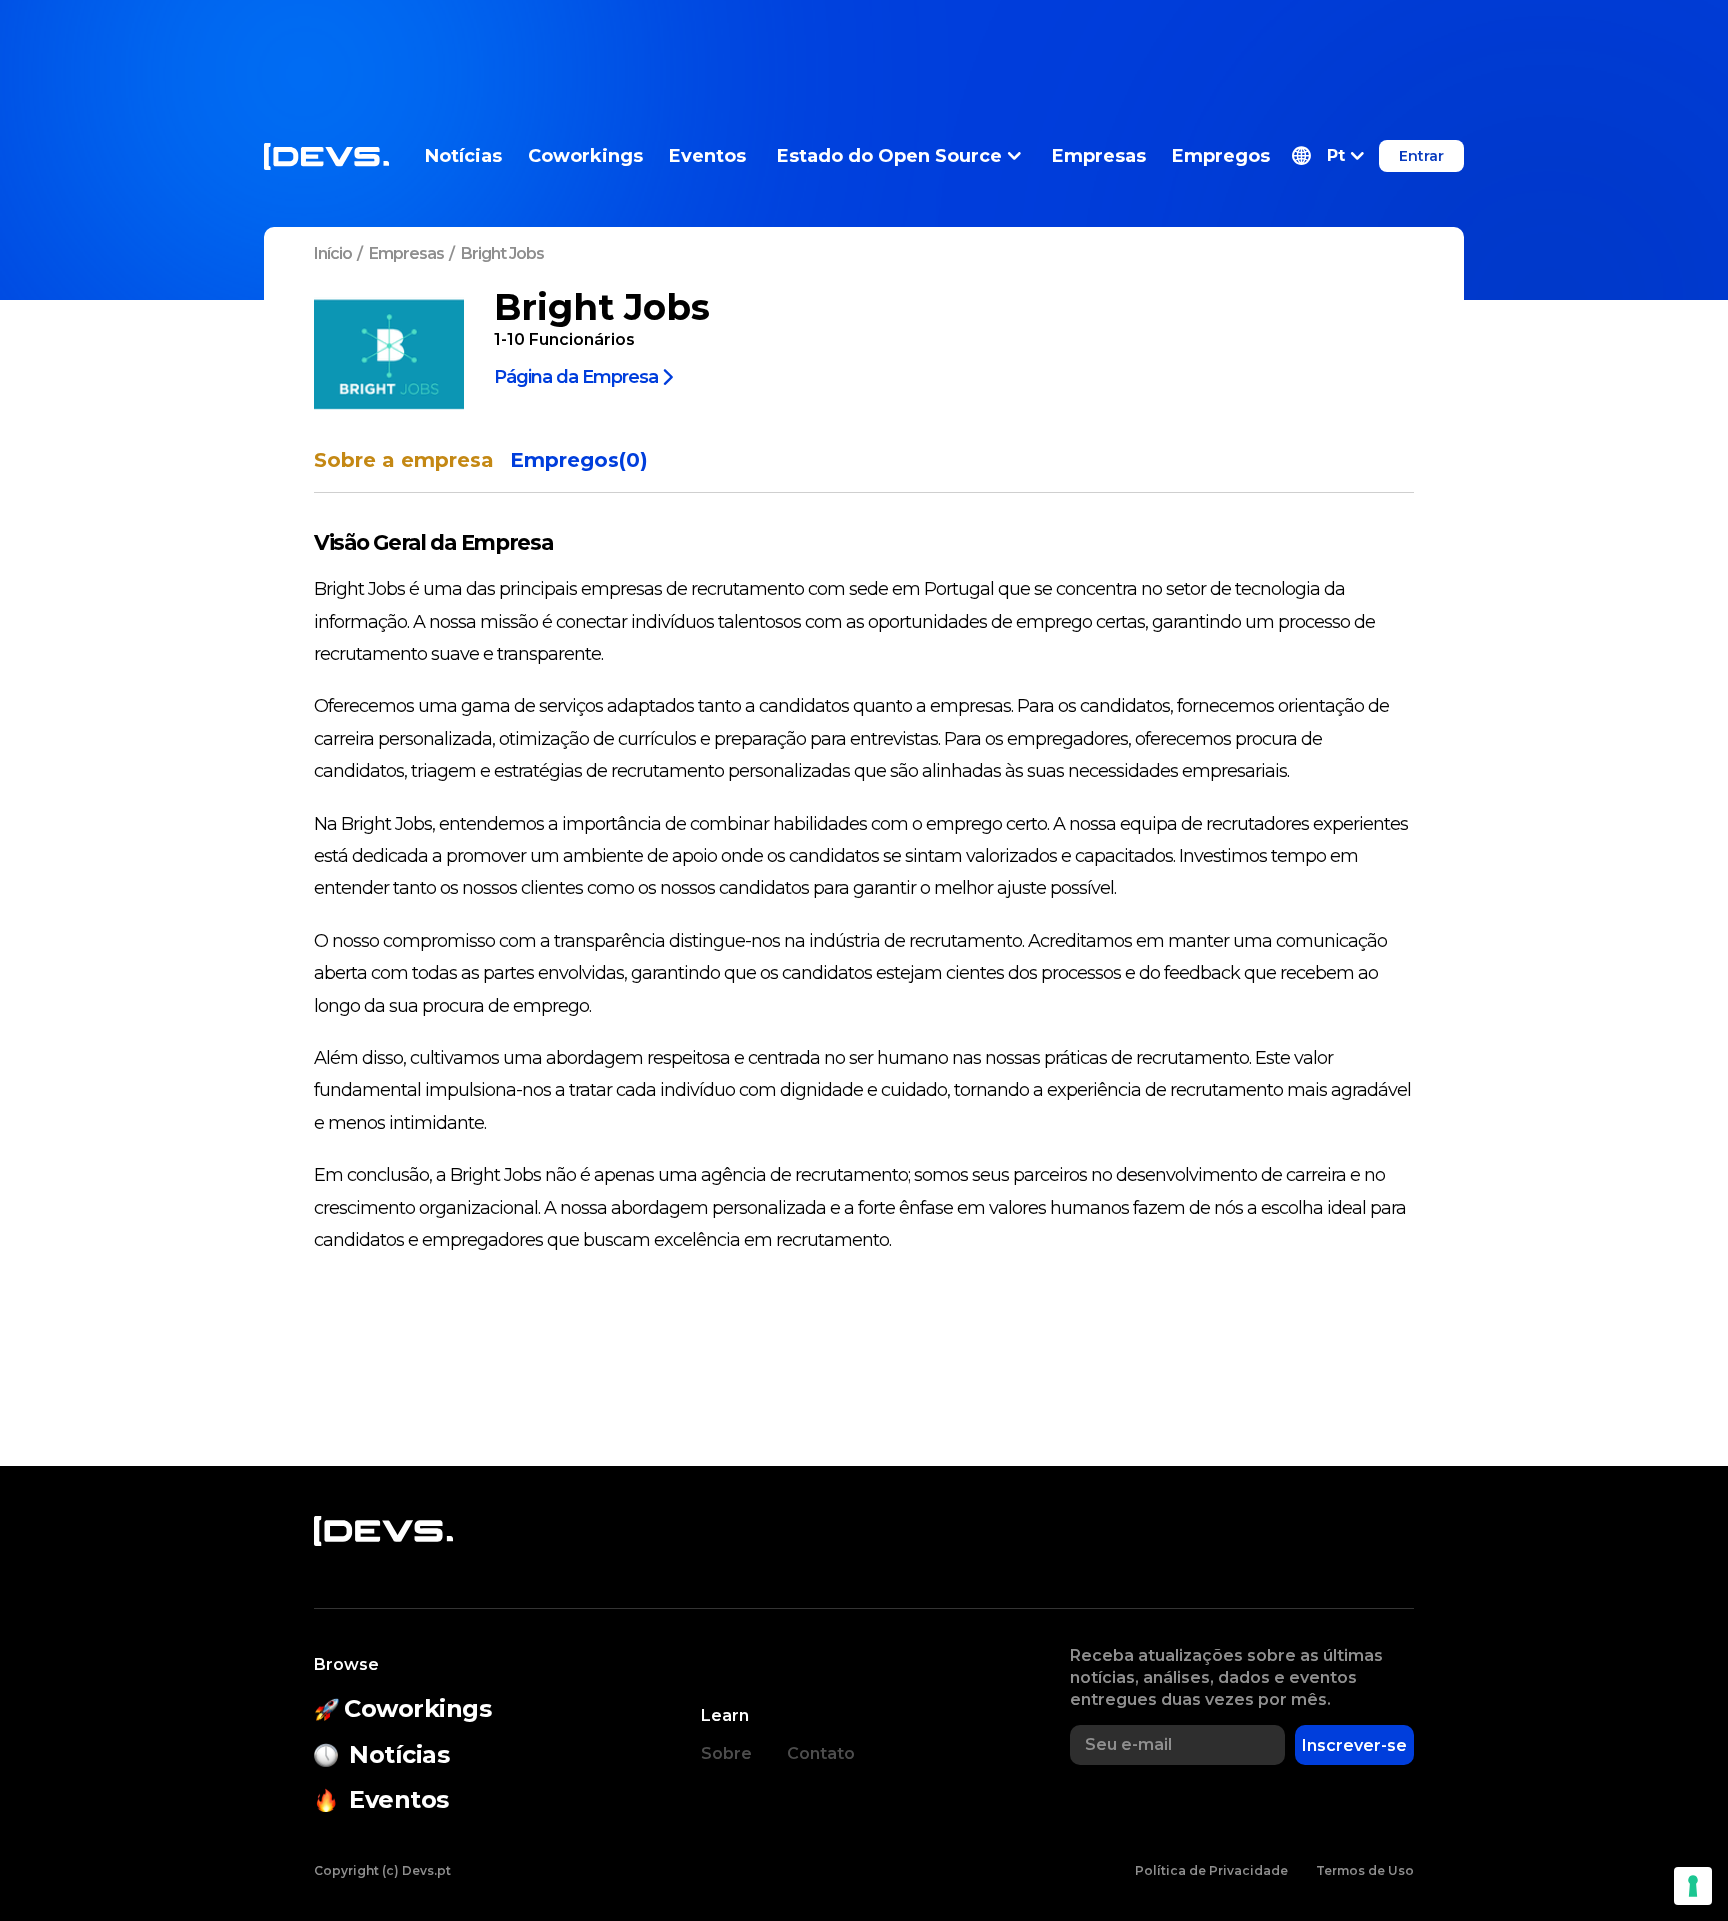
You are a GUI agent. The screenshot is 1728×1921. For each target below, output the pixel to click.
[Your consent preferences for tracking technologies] (1693, 1886)
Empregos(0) (579, 460)
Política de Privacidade (1211, 1870)
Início (333, 253)
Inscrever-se (1354, 1745)
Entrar (1421, 156)
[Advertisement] (864, 45)
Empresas (1099, 156)
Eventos (707, 156)
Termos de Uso (1365, 1870)
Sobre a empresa (404, 460)
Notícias (463, 156)
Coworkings (585, 156)
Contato (821, 1753)
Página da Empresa (576, 376)
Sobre (726, 1753)
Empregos (1221, 156)
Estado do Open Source (889, 156)
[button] (1328, 156)
